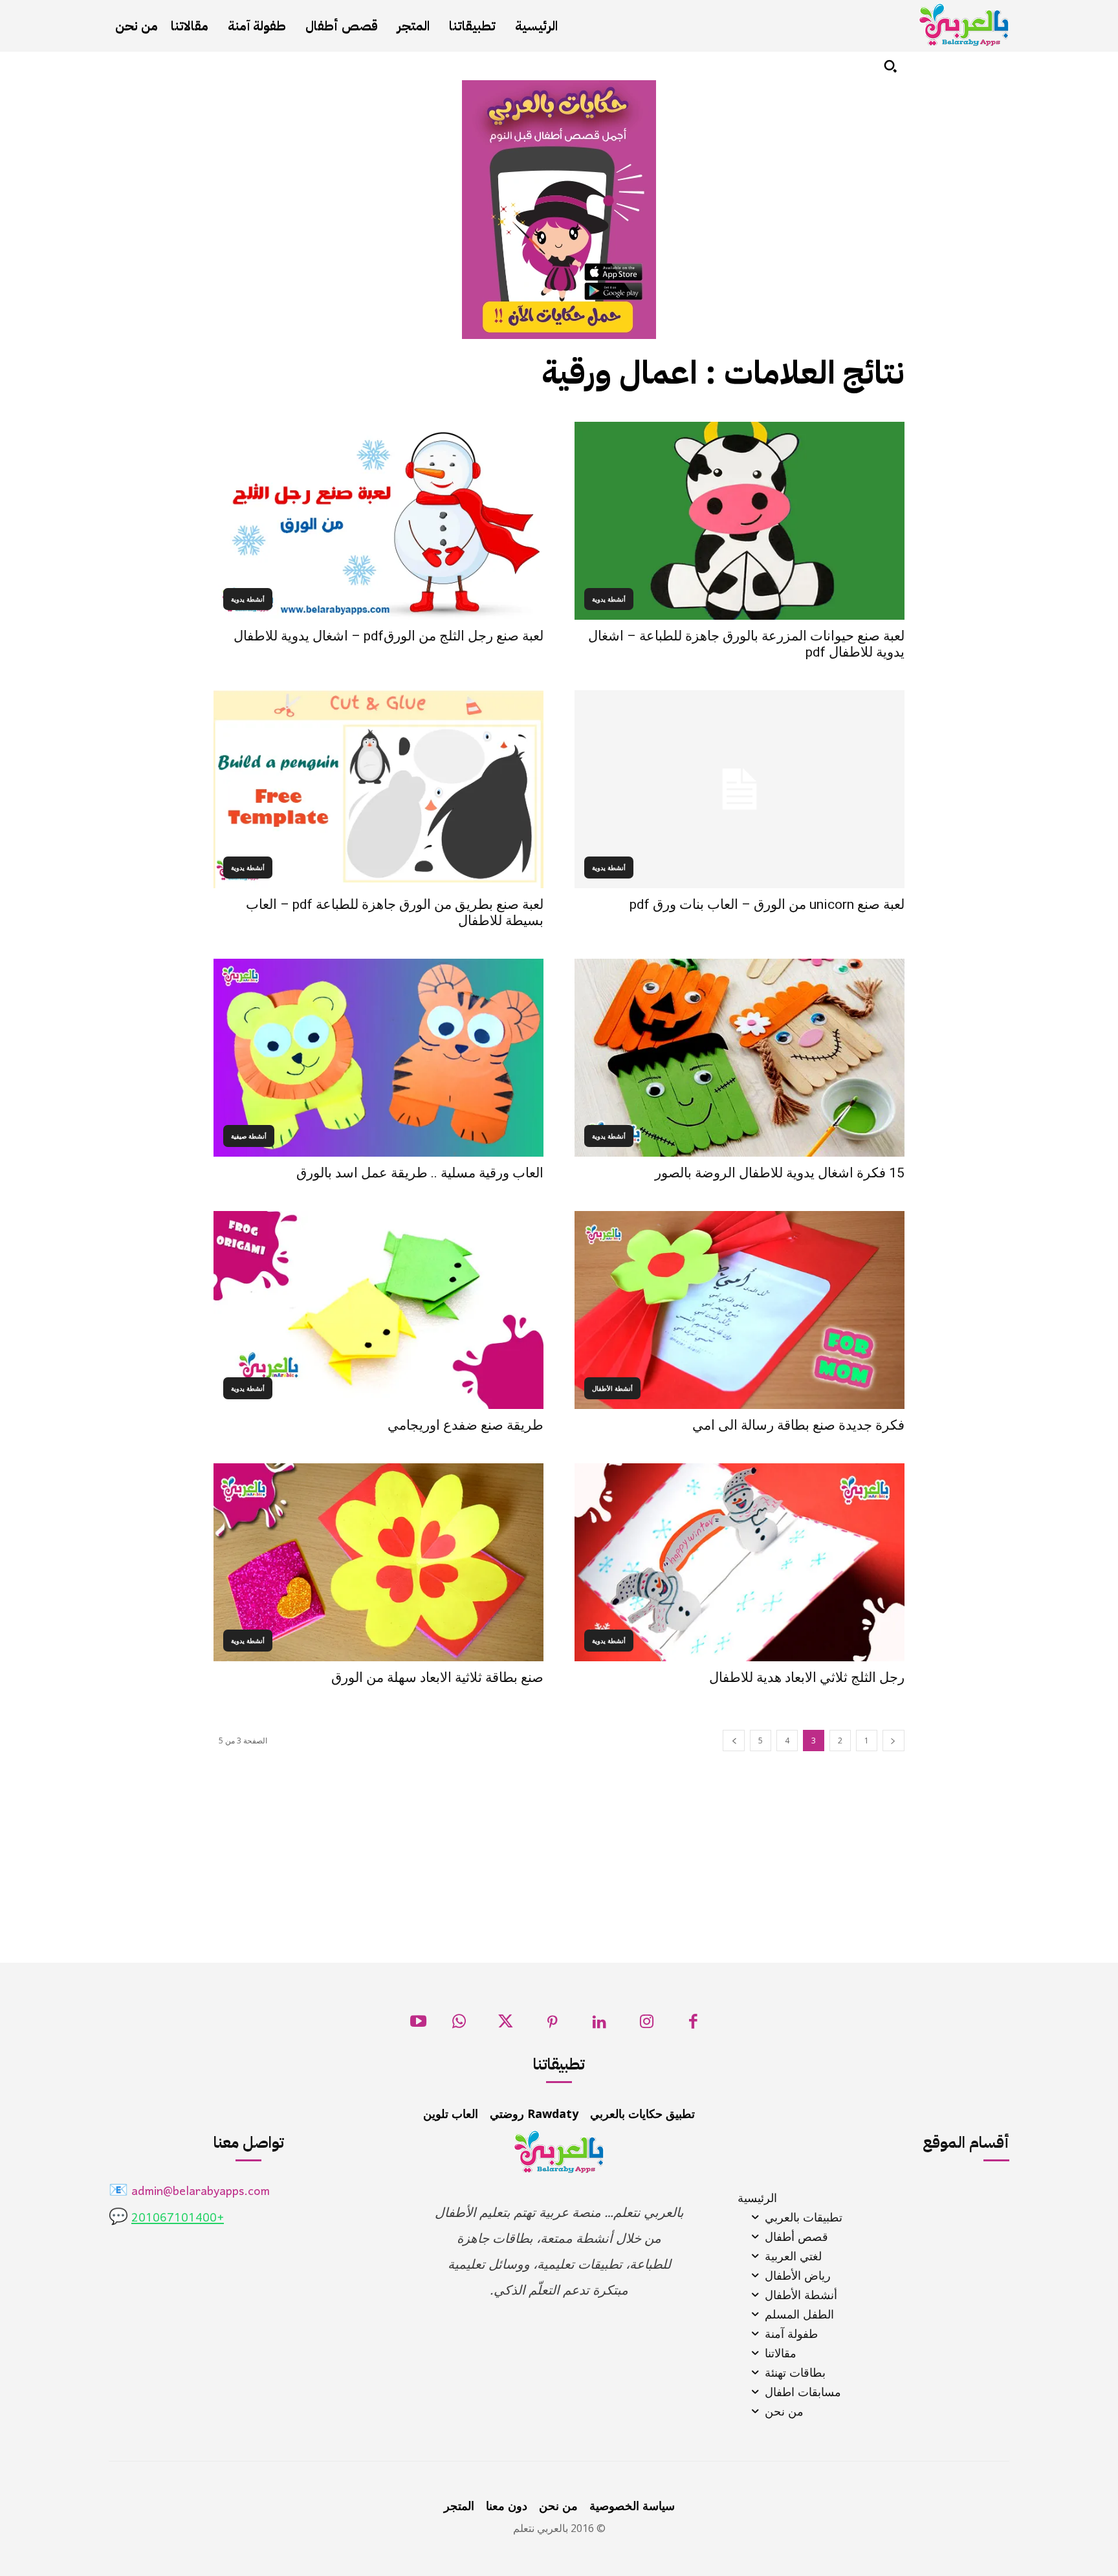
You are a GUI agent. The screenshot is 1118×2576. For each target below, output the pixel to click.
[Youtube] (418, 2025)
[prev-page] (893, 1741)
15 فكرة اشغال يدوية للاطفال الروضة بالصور (780, 1173)
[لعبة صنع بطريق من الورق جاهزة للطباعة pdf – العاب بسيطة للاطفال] (378, 789)
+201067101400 (178, 2219)
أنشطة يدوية (609, 599)
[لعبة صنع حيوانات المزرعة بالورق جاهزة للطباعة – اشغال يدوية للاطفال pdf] (740, 521)
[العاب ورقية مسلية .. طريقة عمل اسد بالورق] (378, 1058)
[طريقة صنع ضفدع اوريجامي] (378, 1310)
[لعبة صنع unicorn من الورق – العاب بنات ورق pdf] (740, 789)
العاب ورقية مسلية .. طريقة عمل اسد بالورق (420, 1173)
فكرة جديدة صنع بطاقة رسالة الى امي (798, 1425)
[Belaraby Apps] (964, 25)
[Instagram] (647, 2025)
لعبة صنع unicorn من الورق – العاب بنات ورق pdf (767, 904)
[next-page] (734, 1741)
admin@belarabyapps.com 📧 (189, 2192)
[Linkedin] (599, 2025)
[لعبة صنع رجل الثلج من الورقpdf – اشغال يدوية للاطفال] (378, 521)
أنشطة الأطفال (612, 1388)
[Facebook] (693, 2025)
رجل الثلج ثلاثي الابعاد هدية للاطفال (807, 1677)
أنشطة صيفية (249, 1136)
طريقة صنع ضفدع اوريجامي (466, 1425)
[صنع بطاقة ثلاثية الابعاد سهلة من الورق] (378, 1562)
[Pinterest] (553, 2025)
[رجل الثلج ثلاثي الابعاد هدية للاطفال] (740, 1562)
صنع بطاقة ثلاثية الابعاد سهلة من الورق (437, 1677)
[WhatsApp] (459, 2025)
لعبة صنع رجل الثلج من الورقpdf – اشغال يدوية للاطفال (389, 636)
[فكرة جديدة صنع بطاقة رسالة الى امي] (740, 1310)
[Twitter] (506, 2025)
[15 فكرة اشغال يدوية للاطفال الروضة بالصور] (740, 1058)
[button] (890, 66)
